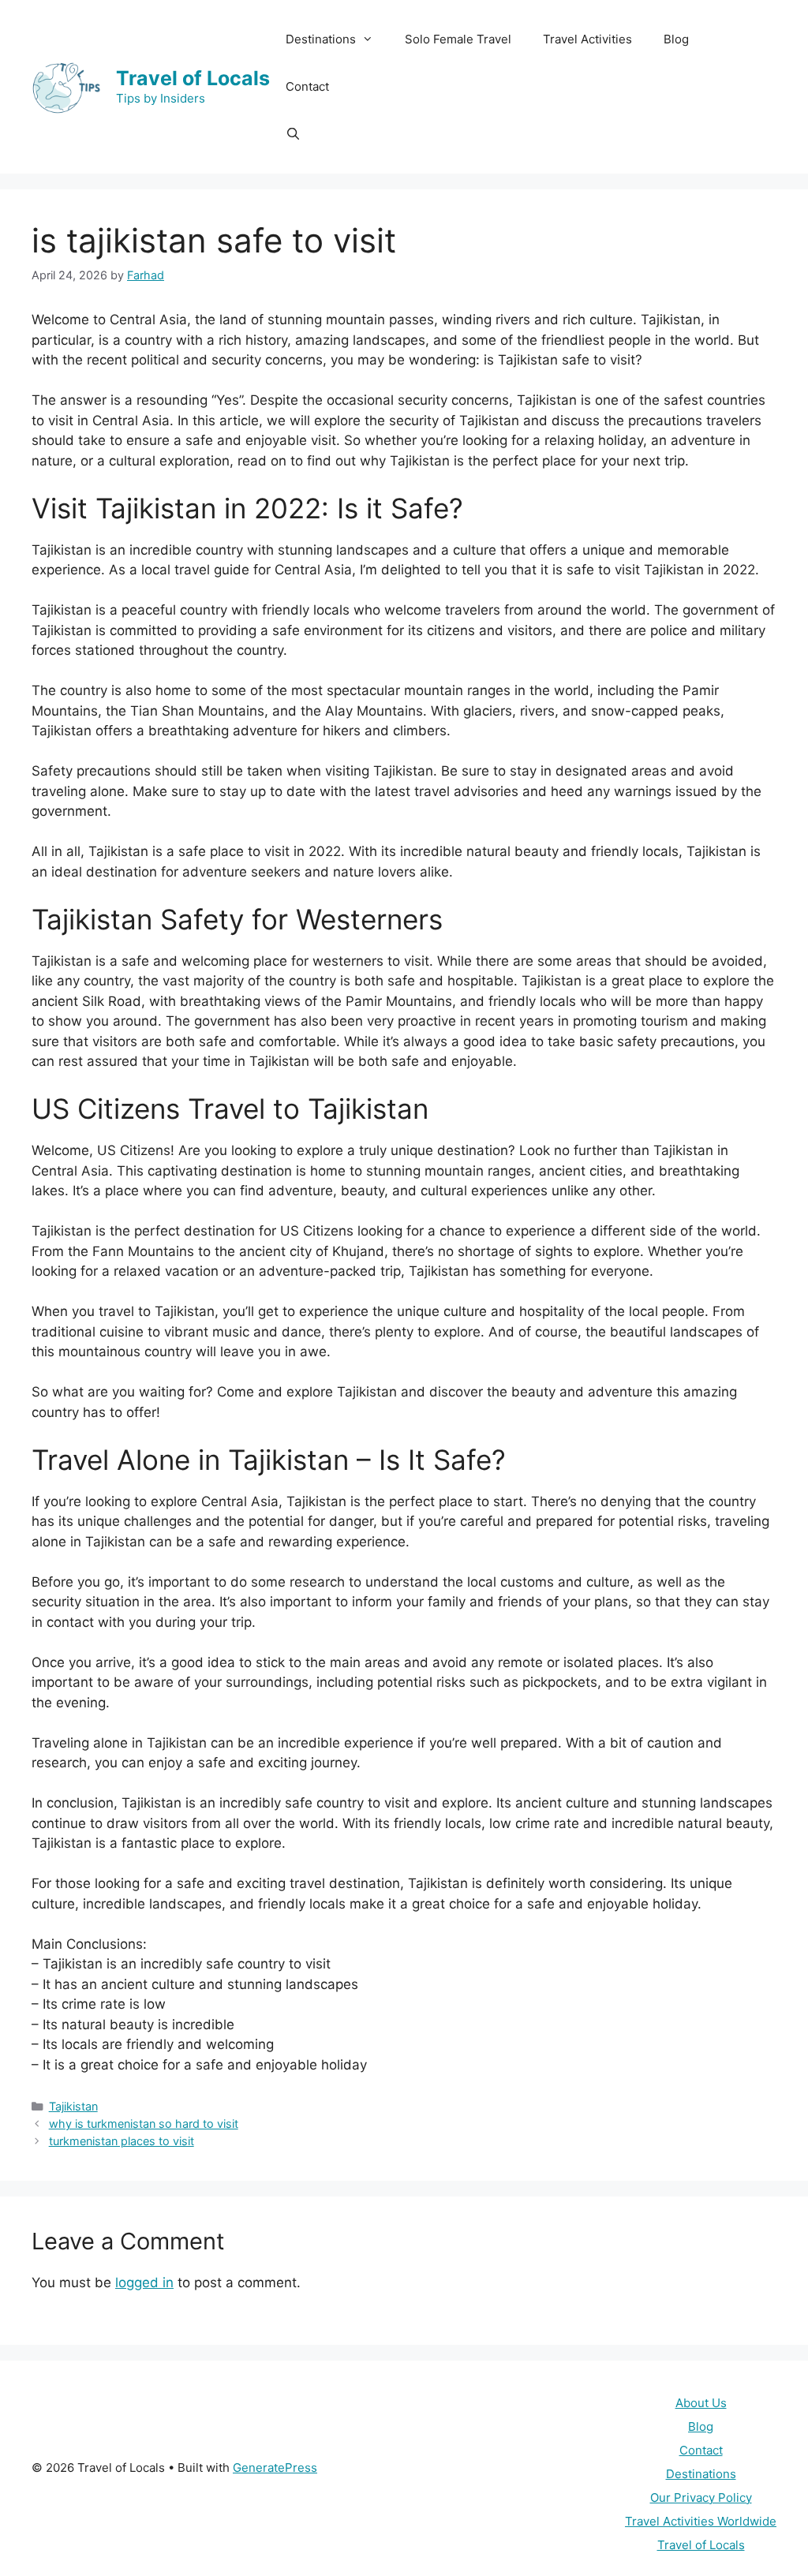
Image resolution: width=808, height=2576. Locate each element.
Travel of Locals (193, 78)
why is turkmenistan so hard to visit (144, 2124)
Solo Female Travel (458, 39)
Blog (676, 39)
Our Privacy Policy (701, 2497)
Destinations (701, 2474)
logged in (144, 2283)
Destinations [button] (321, 39)
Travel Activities (587, 39)
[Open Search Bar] (293, 134)
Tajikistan (73, 2106)
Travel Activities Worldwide (701, 2521)
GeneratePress (275, 2468)
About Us (701, 2403)
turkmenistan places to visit (122, 2141)
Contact (307, 86)
